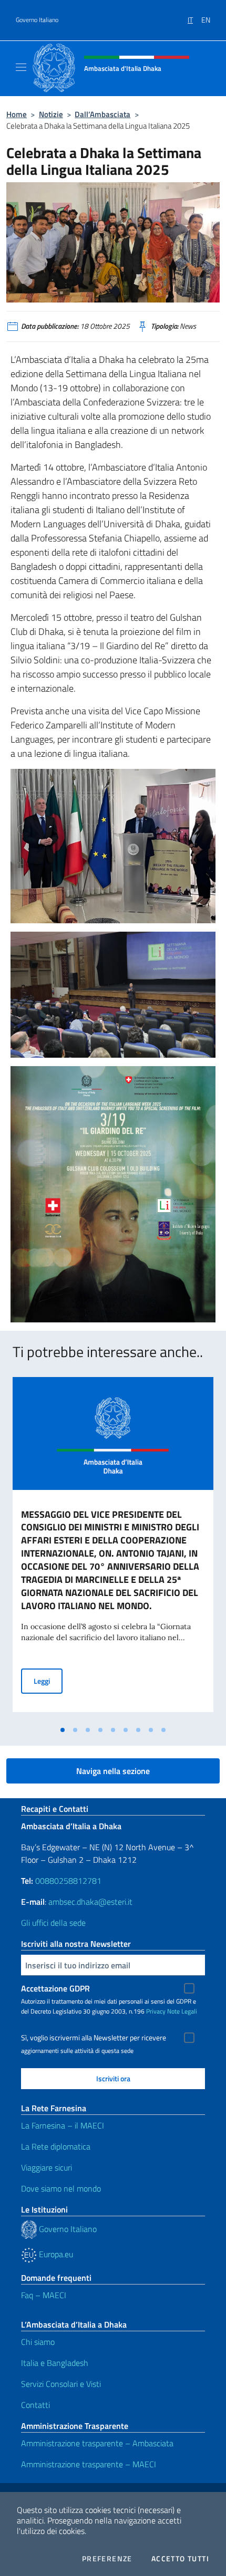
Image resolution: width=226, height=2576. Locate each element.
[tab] (63, 1730)
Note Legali (182, 2011)
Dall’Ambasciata (102, 114)
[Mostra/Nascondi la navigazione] (21, 67)
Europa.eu (55, 2254)
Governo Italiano (37, 20)
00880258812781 (68, 1881)
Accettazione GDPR (55, 1988)
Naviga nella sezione (113, 1771)
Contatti (35, 2405)
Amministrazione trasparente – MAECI (89, 2464)
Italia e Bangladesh (55, 2363)
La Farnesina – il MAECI (63, 2125)
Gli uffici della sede (53, 1923)
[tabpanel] (113, 1549)
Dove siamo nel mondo (61, 2188)
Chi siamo (38, 2342)
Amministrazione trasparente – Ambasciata (97, 2443)
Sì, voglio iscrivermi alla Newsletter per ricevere (94, 2038)
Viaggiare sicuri (47, 2167)
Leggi (48, 1681)
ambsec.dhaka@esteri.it (90, 1902)
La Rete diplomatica (56, 2146)
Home (17, 114)
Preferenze (107, 2559)
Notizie (51, 114)
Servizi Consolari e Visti (61, 2384)
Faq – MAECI (44, 2295)
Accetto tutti (180, 2559)
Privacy (156, 2011)
